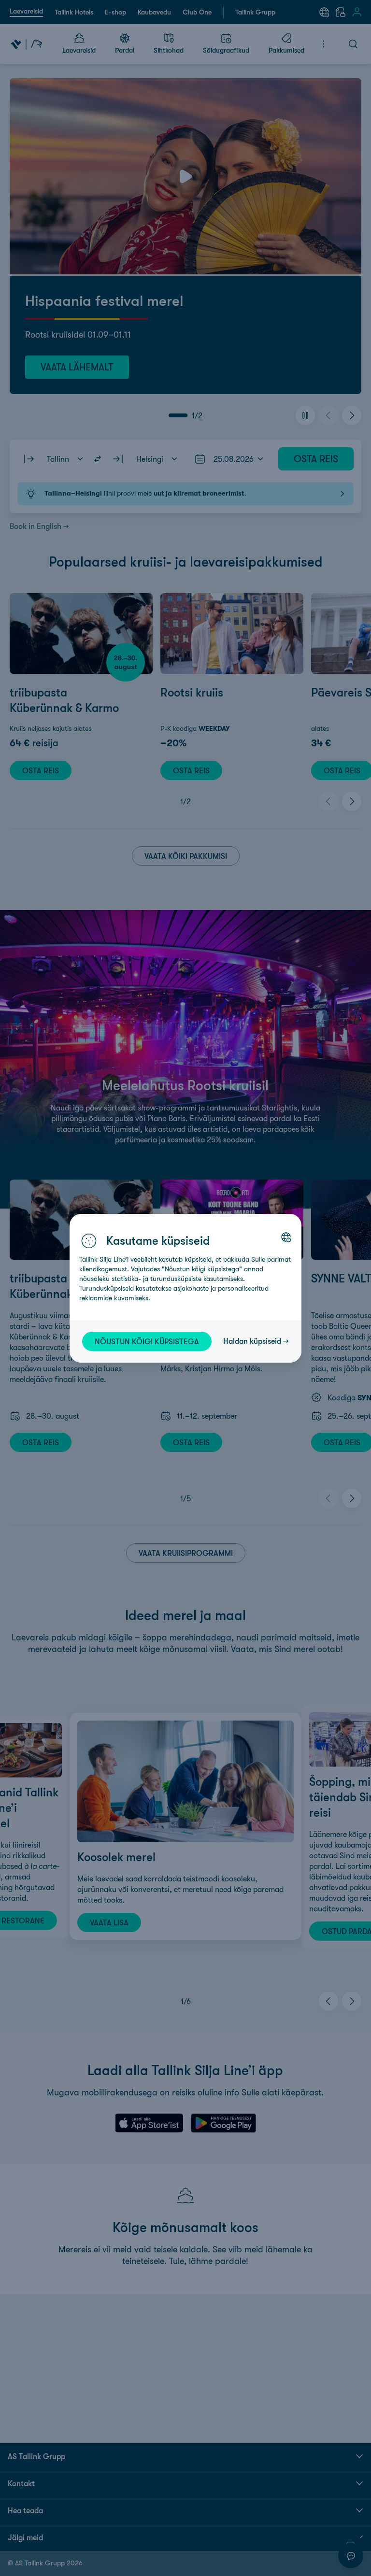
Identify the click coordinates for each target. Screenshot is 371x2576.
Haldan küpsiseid (252, 1341)
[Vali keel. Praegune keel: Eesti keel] (286, 1237)
